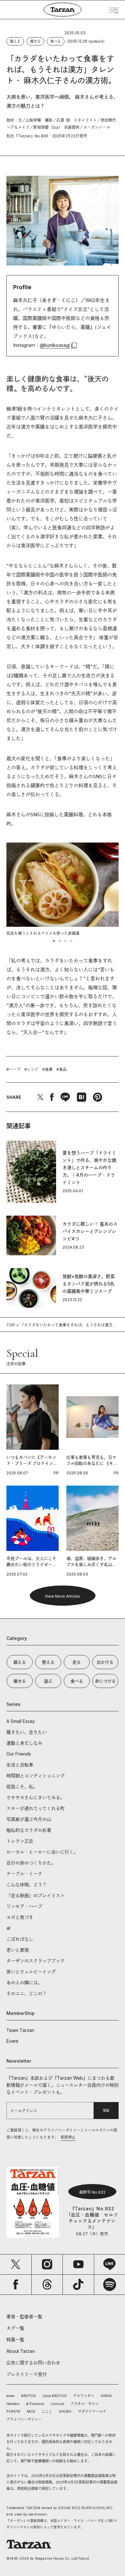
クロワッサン (84, 2396)
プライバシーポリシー (24, 2419)
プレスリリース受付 (27, 2374)
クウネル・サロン (85, 2404)
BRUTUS (29, 2396)
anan (11, 2396)
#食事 (47, 1069)
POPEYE (13, 2411)
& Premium (35, 2404)
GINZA (106, 2396)
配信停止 (68, 2137)
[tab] (54, 941)
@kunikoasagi (55, 345)
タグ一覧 (15, 2328)
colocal (57, 2404)
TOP (11, 1325)
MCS (31, 2411)
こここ (47, 2411)
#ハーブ (13, 1069)
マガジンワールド (92, 2411)
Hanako (13, 2404)
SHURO (65, 2411)
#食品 (62, 1069)
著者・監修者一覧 (24, 2316)
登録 (106, 2110)
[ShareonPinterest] (97, 1097)
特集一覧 (15, 2340)
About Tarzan (21, 2351)
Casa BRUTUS (54, 2396)
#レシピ (31, 1069)
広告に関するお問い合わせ (33, 2363)
